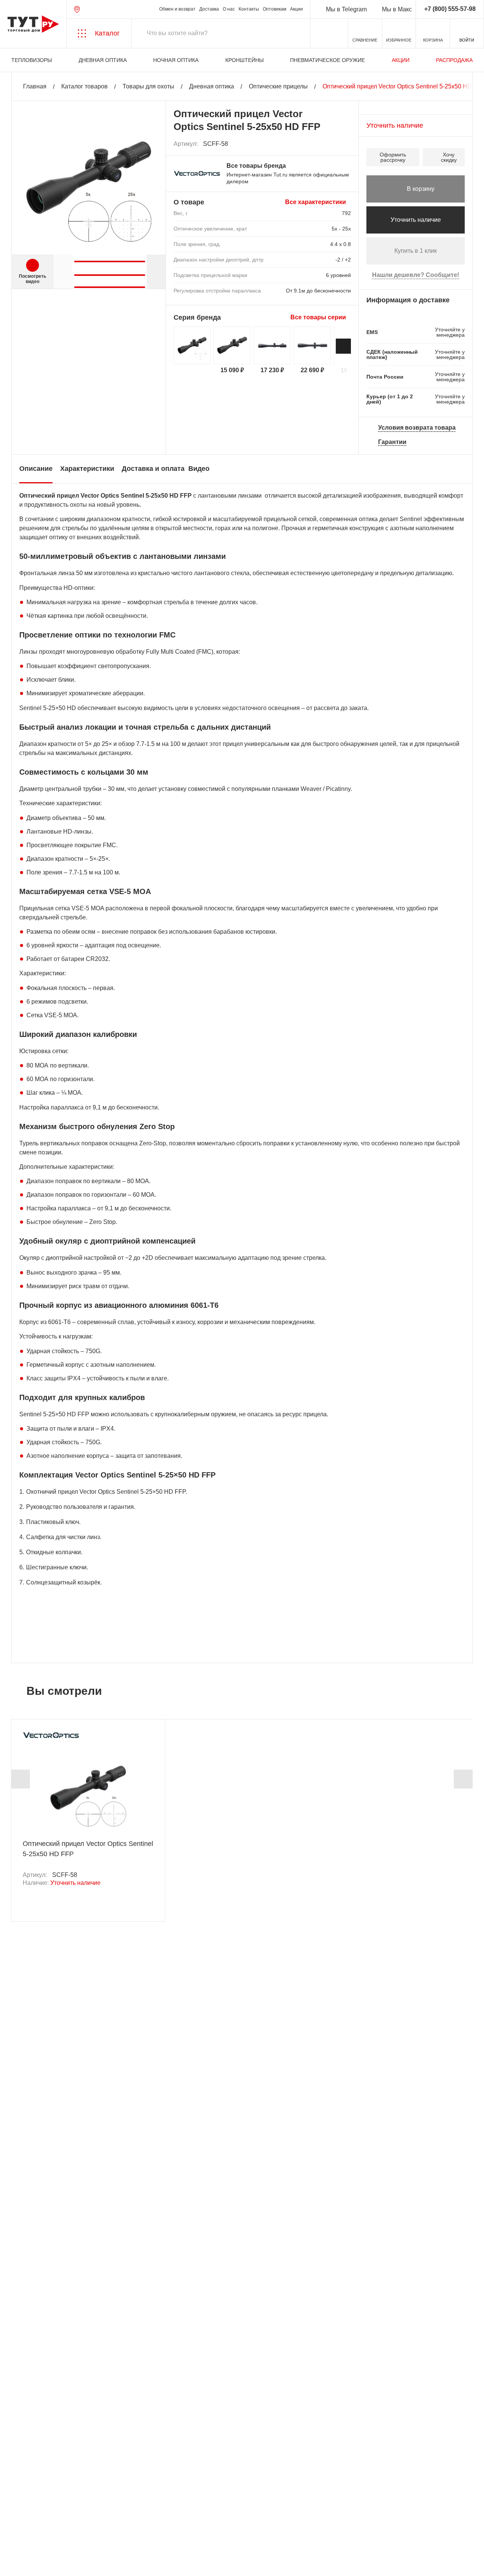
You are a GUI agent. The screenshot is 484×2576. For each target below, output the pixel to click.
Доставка (209, 9)
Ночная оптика (176, 60)
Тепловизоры (32, 60)
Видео (199, 469)
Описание (36, 469)
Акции (296, 9)
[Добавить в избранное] (346, 144)
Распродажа (454, 60)
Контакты (249, 9)
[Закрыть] (137, 2534)
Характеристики (87, 469)
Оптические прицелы (278, 86)
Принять (107, 2563)
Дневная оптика (103, 60)
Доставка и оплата (153, 469)
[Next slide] (156, 272)
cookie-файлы (102, 2530)
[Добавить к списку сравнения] (329, 144)
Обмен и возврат (177, 9)
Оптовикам (275, 9)
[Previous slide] (20, 1779)
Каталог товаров (85, 86)
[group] (109, 258)
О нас (229, 9)
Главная (35, 86)
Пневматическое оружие (327, 60)
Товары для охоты (148, 86)
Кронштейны (244, 60)
